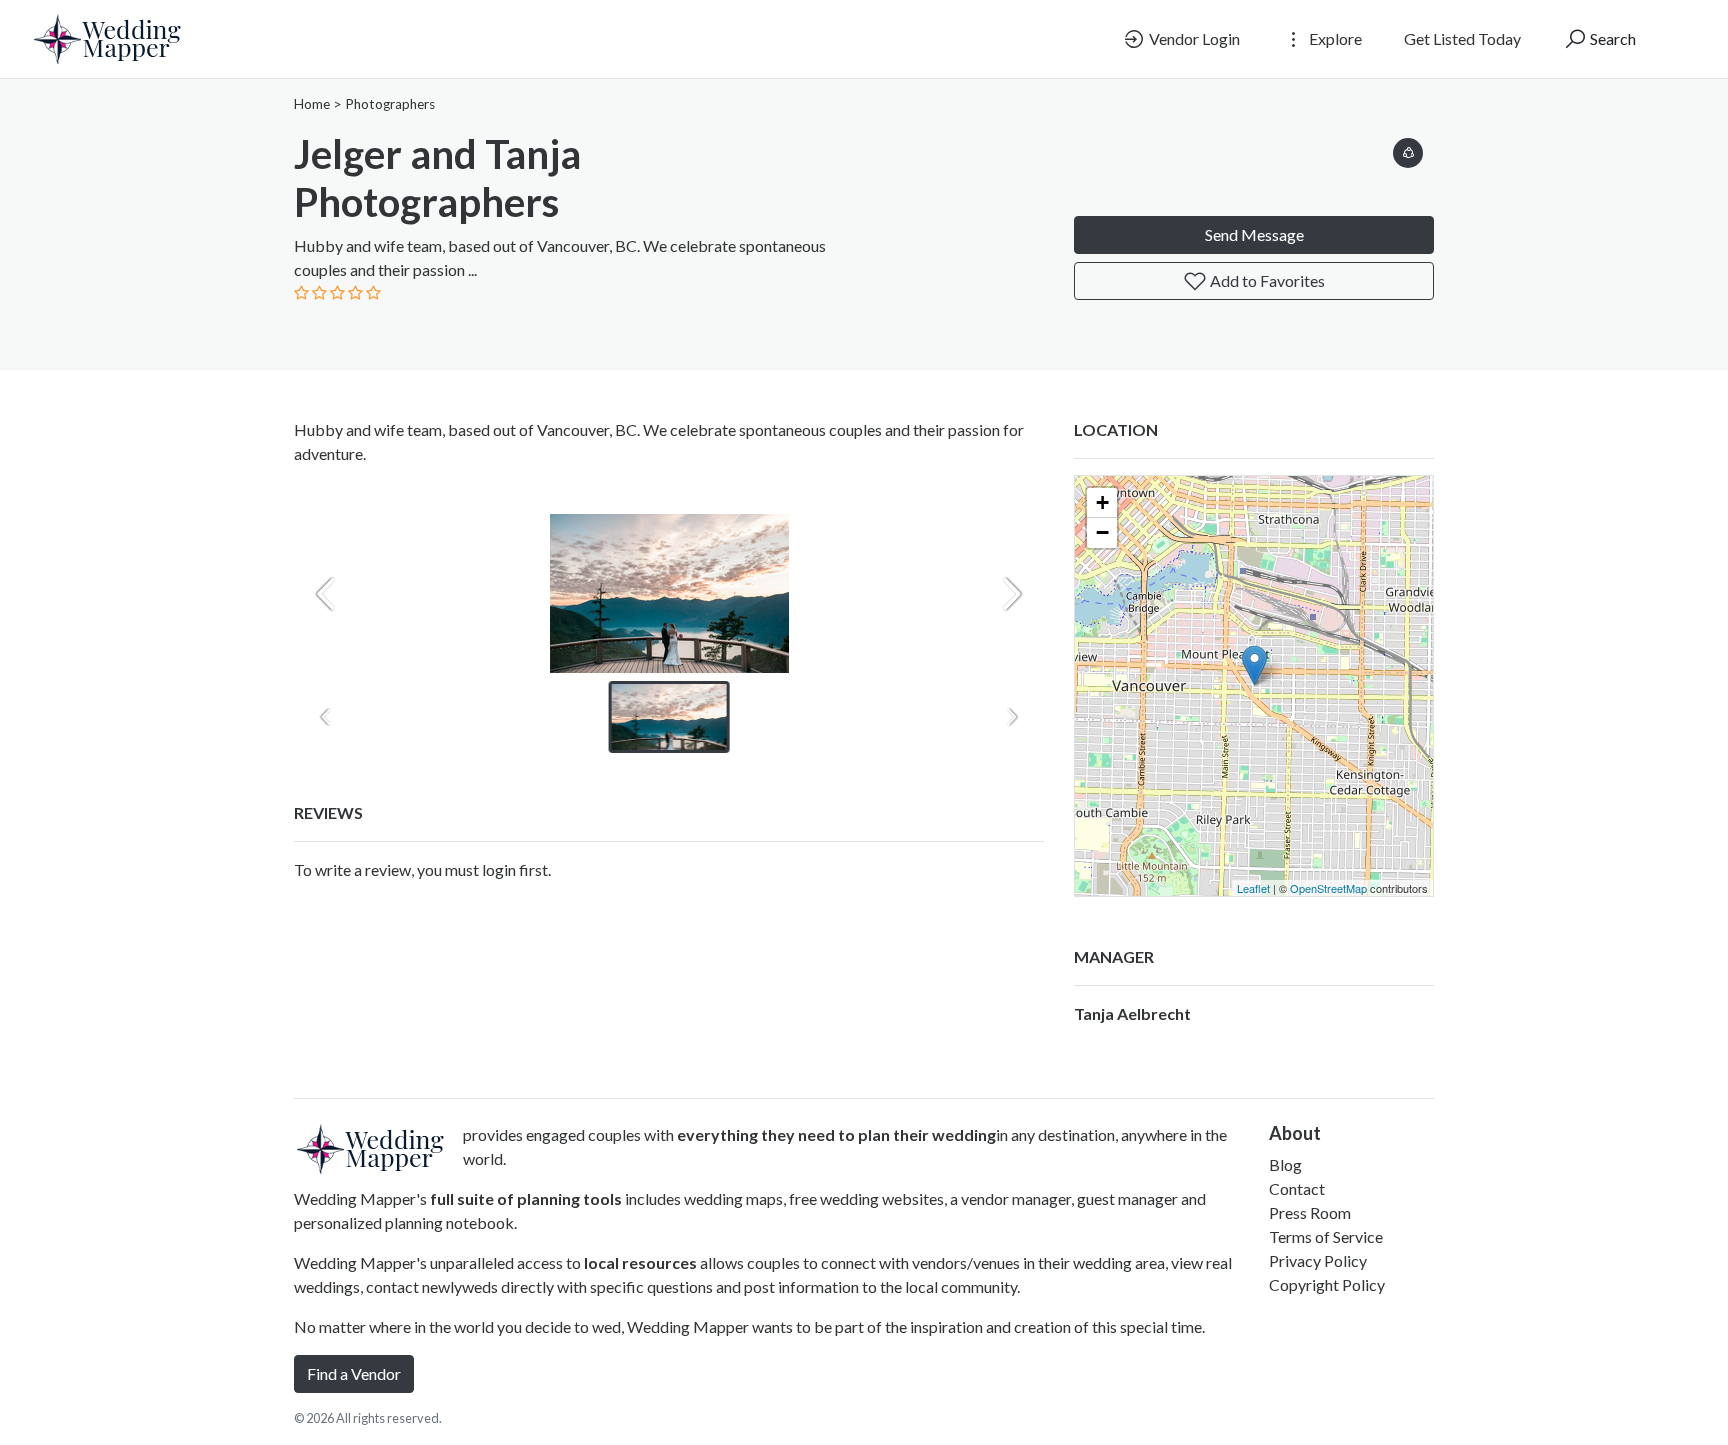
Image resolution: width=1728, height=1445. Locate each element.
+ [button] (1102, 502)
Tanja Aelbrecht (1132, 1013)
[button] (1408, 149)
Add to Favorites (1266, 280)
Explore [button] (1334, 38)
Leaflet (1253, 888)
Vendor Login (1193, 38)
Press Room (1310, 1212)
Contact (1297, 1188)
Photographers (390, 104)
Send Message (1254, 234)
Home (312, 104)
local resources (640, 1262)
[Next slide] (1012, 594)
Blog (1285, 1164)
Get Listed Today (1462, 38)
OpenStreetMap (1328, 888)
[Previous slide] (326, 594)
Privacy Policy (1318, 1260)
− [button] (1102, 532)
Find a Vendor (354, 1373)
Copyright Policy (1327, 1284)
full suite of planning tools (526, 1198)
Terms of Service (1326, 1236)
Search (1611, 38)
